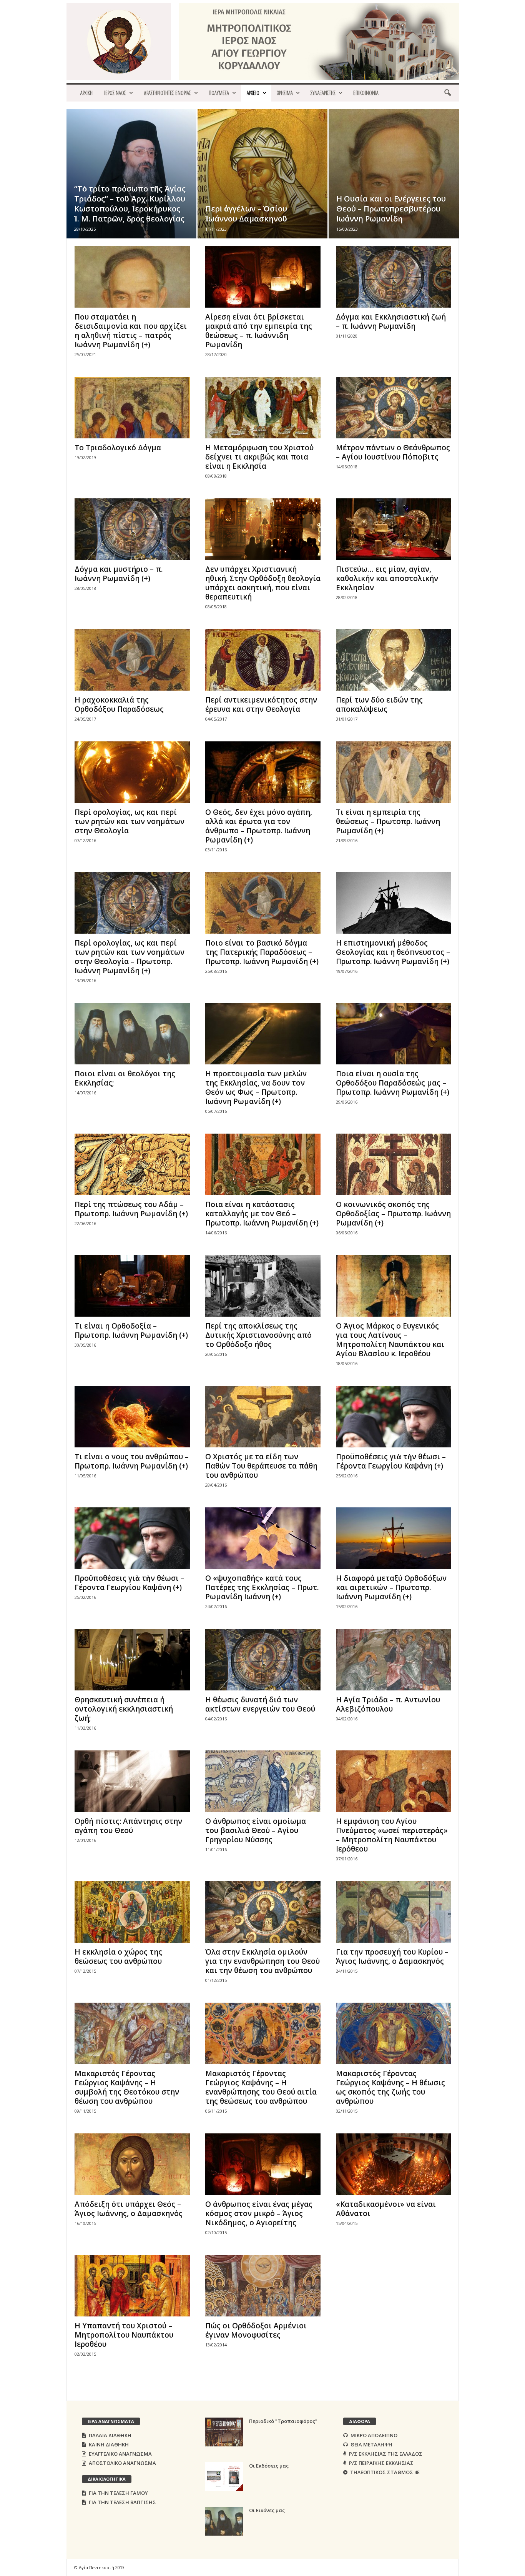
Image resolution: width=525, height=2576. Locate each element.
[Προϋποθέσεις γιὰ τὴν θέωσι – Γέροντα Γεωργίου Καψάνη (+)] (394, 1417)
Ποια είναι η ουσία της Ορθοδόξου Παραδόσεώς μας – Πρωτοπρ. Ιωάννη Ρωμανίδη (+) (393, 1083)
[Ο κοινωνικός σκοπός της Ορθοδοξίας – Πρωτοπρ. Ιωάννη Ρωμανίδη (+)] (394, 1164)
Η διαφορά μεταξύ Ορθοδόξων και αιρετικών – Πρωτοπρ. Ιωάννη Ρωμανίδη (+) (391, 1587)
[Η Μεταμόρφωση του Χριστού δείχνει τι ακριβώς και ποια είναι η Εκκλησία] (263, 408)
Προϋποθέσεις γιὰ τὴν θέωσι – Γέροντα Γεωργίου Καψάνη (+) (391, 1461)
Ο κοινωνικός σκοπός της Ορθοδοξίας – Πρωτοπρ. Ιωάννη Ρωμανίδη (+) (393, 1214)
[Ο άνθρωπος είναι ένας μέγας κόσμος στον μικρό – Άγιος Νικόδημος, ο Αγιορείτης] (263, 2164)
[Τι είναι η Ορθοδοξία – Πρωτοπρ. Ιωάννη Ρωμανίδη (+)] (132, 1286)
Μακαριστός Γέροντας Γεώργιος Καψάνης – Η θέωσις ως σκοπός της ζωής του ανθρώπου (390, 2087)
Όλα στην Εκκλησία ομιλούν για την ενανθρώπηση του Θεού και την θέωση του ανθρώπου (262, 1961)
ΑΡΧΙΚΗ (86, 93)
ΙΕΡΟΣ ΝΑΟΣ (115, 93)
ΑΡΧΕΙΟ (253, 93)
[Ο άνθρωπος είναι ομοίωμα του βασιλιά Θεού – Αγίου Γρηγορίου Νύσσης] (263, 1781)
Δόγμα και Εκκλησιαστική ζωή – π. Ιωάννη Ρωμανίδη (391, 321)
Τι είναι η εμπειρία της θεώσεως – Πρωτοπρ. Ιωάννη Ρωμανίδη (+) (388, 821)
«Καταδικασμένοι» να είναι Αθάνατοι (386, 2209)
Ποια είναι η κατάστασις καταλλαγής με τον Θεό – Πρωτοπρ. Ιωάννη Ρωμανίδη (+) (262, 1214)
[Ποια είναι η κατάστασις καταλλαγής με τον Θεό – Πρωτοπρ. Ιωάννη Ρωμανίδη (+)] (263, 1164)
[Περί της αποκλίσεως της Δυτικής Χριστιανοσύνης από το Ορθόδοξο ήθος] (263, 1286)
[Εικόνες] (224, 2521)
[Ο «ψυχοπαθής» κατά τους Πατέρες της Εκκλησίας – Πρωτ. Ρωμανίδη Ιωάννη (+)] (263, 1538)
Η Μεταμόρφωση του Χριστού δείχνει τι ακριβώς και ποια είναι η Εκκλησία (259, 457)
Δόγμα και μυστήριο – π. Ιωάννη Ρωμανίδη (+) (119, 574)
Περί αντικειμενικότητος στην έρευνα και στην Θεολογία (261, 704)
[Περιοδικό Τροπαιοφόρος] (224, 2432)
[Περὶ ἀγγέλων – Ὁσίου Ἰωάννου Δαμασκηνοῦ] (262, 185)
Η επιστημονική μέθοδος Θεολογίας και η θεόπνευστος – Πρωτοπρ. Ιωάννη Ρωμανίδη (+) (393, 952)
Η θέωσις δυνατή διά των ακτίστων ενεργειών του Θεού (260, 1704)
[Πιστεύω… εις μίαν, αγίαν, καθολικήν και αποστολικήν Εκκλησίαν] (394, 529)
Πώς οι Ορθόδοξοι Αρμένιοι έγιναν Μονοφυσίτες (256, 2330)
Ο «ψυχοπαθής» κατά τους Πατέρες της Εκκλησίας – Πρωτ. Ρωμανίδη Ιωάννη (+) (262, 1587)
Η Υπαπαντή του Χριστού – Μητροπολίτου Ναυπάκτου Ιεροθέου (124, 2335)
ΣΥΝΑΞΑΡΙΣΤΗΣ (323, 93)
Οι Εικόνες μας (267, 2510)
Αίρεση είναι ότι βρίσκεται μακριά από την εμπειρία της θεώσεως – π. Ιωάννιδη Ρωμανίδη (259, 331)
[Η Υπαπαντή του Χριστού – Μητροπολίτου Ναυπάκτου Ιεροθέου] (132, 2286)
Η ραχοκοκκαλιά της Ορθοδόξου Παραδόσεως (119, 704)
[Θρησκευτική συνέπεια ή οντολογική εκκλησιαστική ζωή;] (132, 1660)
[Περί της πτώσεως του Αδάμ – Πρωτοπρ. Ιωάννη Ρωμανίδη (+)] (132, 1164)
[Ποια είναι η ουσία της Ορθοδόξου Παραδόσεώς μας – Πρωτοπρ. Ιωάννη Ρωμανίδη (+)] (394, 1034)
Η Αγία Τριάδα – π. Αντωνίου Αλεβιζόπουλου (388, 1704)
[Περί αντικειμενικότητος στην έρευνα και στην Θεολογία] (263, 660)
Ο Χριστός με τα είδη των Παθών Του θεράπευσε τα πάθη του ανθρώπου (261, 1466)
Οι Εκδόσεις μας (269, 2466)
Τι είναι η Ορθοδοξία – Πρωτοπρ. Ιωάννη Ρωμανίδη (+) (131, 1330)
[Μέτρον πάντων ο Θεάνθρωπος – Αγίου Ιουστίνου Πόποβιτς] (394, 408)
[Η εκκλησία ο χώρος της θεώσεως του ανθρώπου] (132, 1912)
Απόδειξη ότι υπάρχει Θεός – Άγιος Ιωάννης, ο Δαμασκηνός (129, 2209)
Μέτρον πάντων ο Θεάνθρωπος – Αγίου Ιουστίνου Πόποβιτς (393, 452)
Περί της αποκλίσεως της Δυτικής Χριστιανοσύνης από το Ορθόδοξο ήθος (258, 1335)
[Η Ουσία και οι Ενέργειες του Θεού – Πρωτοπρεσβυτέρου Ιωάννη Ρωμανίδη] (394, 186)
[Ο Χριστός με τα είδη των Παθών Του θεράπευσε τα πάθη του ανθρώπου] (263, 1417)
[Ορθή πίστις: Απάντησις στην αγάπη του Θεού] (132, 1781)
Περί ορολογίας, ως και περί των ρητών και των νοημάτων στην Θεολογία (130, 821)
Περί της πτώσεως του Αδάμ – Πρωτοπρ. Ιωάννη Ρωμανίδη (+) (131, 1209)
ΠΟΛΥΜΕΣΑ (219, 93)
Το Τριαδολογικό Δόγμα (118, 448)
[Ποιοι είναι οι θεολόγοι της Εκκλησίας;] (132, 1034)
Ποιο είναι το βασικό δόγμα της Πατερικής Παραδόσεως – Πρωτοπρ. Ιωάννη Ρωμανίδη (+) (262, 952)
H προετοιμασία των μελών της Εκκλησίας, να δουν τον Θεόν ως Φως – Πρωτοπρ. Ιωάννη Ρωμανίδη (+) (256, 1087)
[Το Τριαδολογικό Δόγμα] (132, 408)
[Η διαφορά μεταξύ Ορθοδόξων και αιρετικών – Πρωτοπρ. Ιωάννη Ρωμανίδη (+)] (394, 1538)
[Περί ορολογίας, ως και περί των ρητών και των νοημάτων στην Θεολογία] (132, 772)
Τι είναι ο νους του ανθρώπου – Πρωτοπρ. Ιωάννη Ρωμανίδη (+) (132, 1461)
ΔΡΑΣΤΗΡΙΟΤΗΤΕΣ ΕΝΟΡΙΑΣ (167, 93)
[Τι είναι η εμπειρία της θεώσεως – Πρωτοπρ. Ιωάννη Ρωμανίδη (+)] (394, 772)
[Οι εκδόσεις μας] (224, 2477)
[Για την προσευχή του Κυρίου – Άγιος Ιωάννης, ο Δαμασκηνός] (394, 1912)
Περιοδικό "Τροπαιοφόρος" (283, 2421)
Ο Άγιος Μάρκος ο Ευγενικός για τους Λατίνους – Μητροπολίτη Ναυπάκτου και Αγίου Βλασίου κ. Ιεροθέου (390, 1340)
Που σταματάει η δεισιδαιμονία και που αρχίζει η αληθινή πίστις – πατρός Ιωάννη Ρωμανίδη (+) (131, 331)
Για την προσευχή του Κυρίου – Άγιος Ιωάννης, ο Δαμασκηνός (392, 1957)
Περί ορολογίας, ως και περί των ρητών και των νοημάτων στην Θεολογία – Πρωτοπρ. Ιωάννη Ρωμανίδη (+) (130, 957)
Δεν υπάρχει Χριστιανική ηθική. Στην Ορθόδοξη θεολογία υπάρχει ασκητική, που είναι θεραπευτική (263, 583)
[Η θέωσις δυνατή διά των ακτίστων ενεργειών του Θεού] (263, 1660)
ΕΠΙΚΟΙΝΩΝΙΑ (366, 93)
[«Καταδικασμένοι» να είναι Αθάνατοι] (394, 2164)
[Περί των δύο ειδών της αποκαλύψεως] (394, 660)
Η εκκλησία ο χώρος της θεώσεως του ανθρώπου (118, 1957)
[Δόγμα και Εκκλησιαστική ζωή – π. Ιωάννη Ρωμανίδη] (394, 277)
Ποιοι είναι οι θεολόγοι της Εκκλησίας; (125, 1078)
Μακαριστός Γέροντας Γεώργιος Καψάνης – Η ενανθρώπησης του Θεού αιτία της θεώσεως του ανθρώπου (261, 2087)
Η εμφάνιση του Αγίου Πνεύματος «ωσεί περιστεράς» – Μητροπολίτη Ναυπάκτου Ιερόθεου (392, 1835)
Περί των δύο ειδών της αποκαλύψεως (379, 704)
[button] (447, 93)
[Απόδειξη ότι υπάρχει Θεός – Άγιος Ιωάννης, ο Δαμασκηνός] (132, 2164)
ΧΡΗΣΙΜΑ (285, 93)
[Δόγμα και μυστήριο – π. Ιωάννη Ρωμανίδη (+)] (132, 529)
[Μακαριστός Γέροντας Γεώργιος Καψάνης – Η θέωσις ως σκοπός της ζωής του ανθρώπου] (394, 2033)
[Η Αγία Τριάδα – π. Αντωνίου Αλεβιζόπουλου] (394, 1660)
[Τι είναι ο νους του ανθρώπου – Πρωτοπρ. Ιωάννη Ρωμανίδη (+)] (132, 1417)
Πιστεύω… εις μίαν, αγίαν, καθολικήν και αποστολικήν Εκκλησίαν (387, 578)
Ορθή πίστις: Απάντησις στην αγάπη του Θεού (128, 1826)
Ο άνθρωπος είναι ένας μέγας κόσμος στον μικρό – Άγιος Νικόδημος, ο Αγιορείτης (259, 2213)
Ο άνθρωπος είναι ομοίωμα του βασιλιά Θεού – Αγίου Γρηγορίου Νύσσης (256, 1830)
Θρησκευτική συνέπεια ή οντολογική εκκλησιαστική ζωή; (124, 1709)
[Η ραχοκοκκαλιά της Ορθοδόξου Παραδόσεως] (132, 660)
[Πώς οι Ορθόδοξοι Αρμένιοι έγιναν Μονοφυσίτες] (263, 2286)
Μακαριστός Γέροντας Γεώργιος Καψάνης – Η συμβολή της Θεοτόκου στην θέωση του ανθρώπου (127, 2087)
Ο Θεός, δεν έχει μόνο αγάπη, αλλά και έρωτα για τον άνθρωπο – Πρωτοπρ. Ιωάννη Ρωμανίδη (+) (259, 826)
